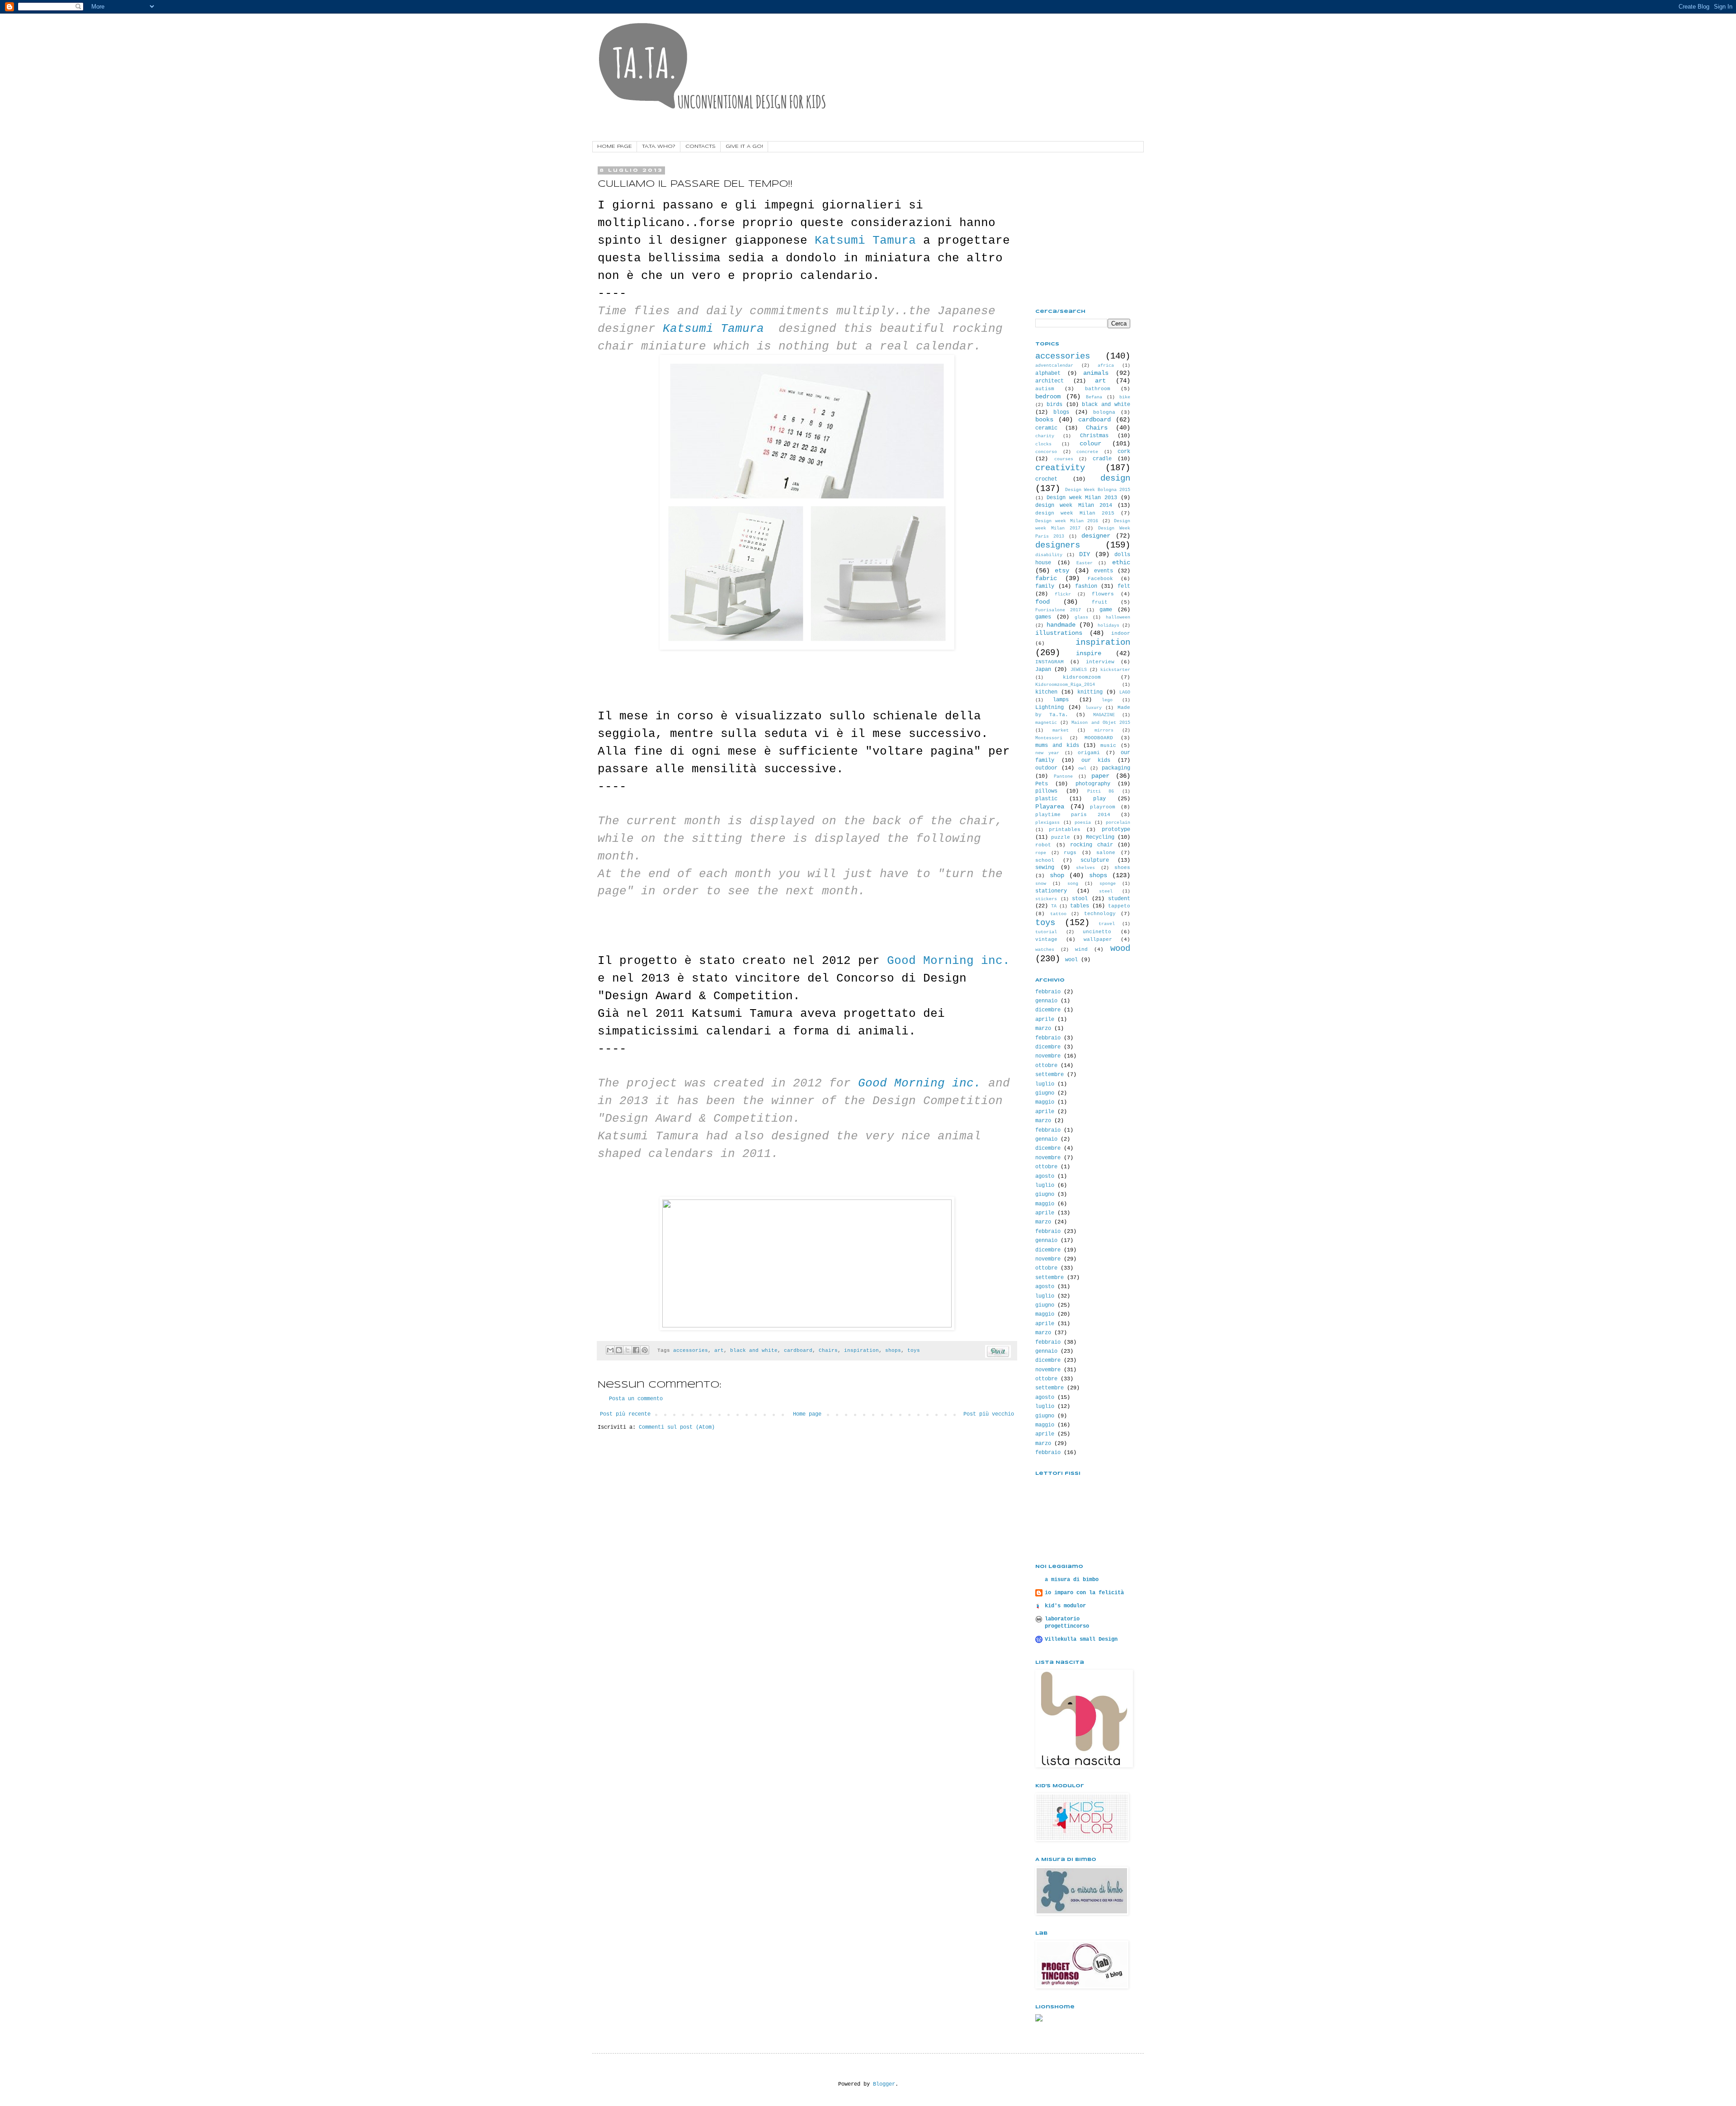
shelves (1085, 868)
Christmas (1094, 436)
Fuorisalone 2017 (1058, 610)
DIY (1085, 554)
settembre (1050, 1075)
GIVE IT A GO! (744, 146)
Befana (1094, 397)
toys (914, 1350)
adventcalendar (1054, 366)
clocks (1043, 444)
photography (1093, 784)
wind (1081, 949)
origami (1089, 753)
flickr (1063, 594)
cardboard (798, 1350)
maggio (1045, 1102)
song (1073, 884)
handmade (1061, 625)
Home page (807, 1414)
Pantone (1063, 777)
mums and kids (1057, 746)
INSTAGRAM (1050, 662)
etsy (1062, 571)
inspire (1089, 653)
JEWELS (1079, 670)
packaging (1116, 768)
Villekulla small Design (1081, 1639)
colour (1090, 444)
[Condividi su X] (627, 1350)
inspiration (861, 1350)
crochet (1046, 479)
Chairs (828, 1350)
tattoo (1058, 914)
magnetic (1046, 723)
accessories (691, 1350)
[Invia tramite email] (610, 1350)
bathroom (1098, 389)
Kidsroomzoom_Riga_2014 (1065, 685)
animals (1096, 373)
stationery (1051, 891)
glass (1081, 617)
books (1044, 420)
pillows (1046, 791)
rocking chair (1092, 845)
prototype (1116, 830)
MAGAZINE (1104, 715)
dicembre (1048, 1010)
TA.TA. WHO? (659, 146)
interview (1100, 662)
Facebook (1100, 579)
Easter (1085, 563)
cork (1124, 452)
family (1045, 586)
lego (1107, 700)
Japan (1043, 670)
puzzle (1061, 837)
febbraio (1048, 992)
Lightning (1050, 708)
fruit (1100, 602)
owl (1082, 768)
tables (1080, 906)
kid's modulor (1065, 1606)
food (1043, 602)
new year (1047, 753)
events (1104, 571)
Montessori (1049, 738)
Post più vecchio (989, 1414)
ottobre (1046, 1066)
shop (1057, 875)
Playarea (1050, 807)
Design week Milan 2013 (1082, 498)
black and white (754, 1350)
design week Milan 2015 (1075, 513)
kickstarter (1115, 670)
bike (1125, 397)
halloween (1118, 617)
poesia (1083, 823)
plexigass (1047, 823)
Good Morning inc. (948, 961)
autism (1045, 389)
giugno (1045, 1093)
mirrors (1104, 730)
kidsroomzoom (1082, 677)
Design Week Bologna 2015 (1098, 490)
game (1106, 610)
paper (1100, 776)
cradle (1102, 459)
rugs (1070, 853)
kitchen (1046, 692)
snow (1041, 884)
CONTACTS (701, 146)
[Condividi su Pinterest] (645, 1350)
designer (1096, 536)
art (719, 1350)
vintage (1046, 940)
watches (1045, 950)
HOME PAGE (615, 146)
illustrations (1059, 633)
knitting (1090, 692)
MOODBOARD (1099, 738)
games (1043, 617)
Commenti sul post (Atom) (677, 1427)
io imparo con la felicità (1084, 1593)
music (1108, 746)
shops (893, 1350)
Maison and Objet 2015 (1101, 723)
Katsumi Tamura (865, 241)
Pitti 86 (1101, 791)
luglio (1045, 1084)
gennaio (1046, 1001)
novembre (1048, 1056)
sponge (1108, 884)
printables (1065, 830)
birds (1054, 405)
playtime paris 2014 (1073, 815)
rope (1041, 853)
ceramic (1046, 428)
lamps (1061, 700)
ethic (1121, 562)
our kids (1096, 760)
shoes (1122, 868)
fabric (1046, 578)
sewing (1045, 868)
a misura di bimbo (1072, 1580)
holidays (1109, 626)
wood (1120, 949)
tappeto (1119, 906)
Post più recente (625, 1414)
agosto (1045, 1176)
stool (1080, 899)
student (1119, 899)
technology (1100, 914)
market (1061, 730)
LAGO (1125, 692)
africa (1106, 366)
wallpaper (1098, 940)
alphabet (1048, 373)
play (1099, 799)
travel (1107, 924)
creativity (1060, 468)
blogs (1061, 412)
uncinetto (1097, 932)
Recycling (1100, 837)
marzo (1043, 1029)
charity (1045, 436)
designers (1058, 545)
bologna (1104, 412)
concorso (1046, 452)
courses (1064, 459)
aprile (1045, 1020)
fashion (1086, 586)
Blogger (884, 2084)
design (1115, 478)
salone (1106, 853)
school (1045, 860)
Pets (1042, 784)
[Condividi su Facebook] (636, 1350)
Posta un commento (636, 1399)
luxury (1094, 708)
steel (1106, 891)
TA (1054, 906)
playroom (1103, 807)
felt (1124, 586)
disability (1049, 555)
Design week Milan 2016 (1067, 521)
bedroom (1048, 397)
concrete (1087, 452)
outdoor (1046, 768)
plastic (1046, 799)
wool (1071, 960)
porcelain (1118, 823)
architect (1050, 381)
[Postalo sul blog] (619, 1350)
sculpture (1095, 860)
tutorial (1046, 932)
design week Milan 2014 (1074, 505)
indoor (1121, 633)
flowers (1103, 594)
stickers (1046, 899)
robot (1043, 845)
